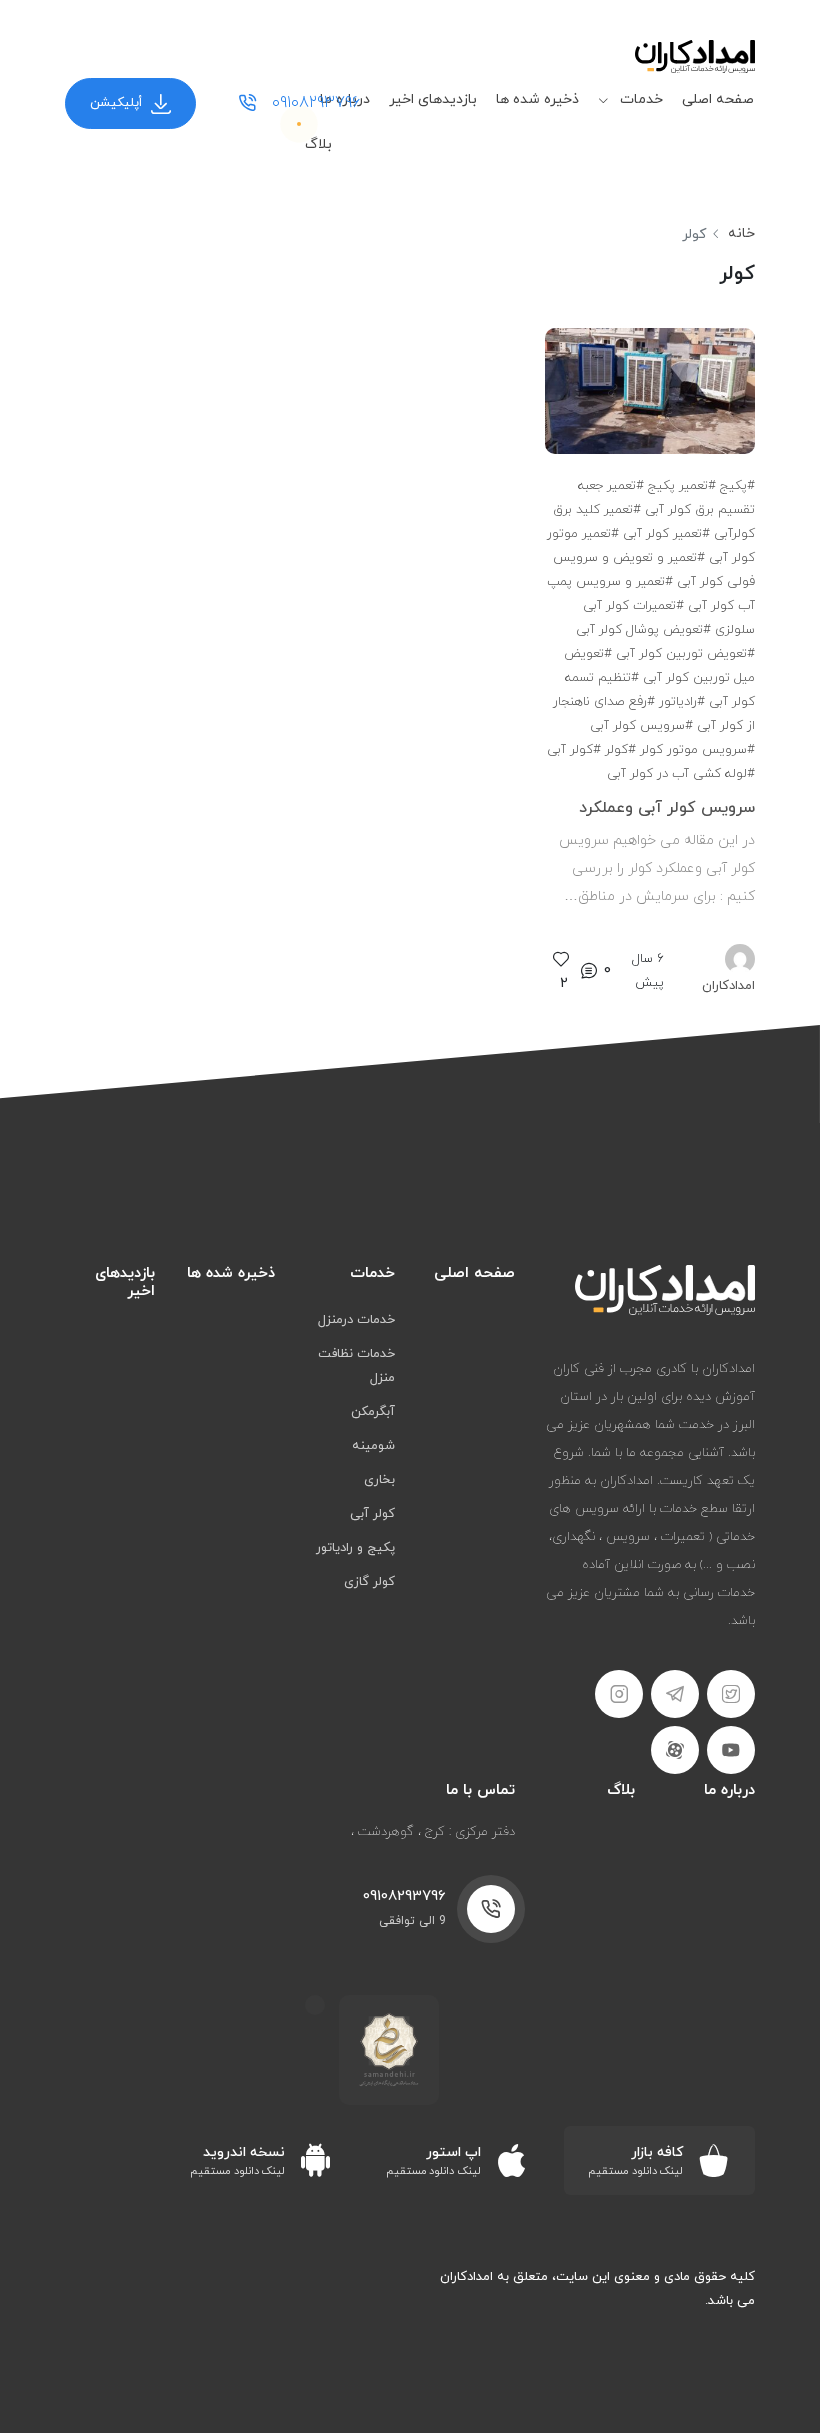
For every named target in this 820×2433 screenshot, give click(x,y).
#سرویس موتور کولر (697, 750)
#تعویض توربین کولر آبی (685, 654)
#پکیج (737, 486)
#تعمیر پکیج (682, 486)
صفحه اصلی (718, 99)
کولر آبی (372, 1514)
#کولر (620, 750)
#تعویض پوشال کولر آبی (643, 630)
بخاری (379, 1480)
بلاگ (318, 144)
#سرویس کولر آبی (641, 726)
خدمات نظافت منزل (356, 1366)
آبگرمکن (373, 1412)
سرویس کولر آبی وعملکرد (667, 808)
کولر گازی (369, 1582)
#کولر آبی (574, 750)
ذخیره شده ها (537, 99)
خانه (741, 233)
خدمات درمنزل (356, 1320)
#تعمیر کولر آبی (666, 534)
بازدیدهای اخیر (433, 99)
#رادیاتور (682, 702)
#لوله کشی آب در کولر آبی (681, 774)
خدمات (639, 99)
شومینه (373, 1446)
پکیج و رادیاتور (355, 1548)
